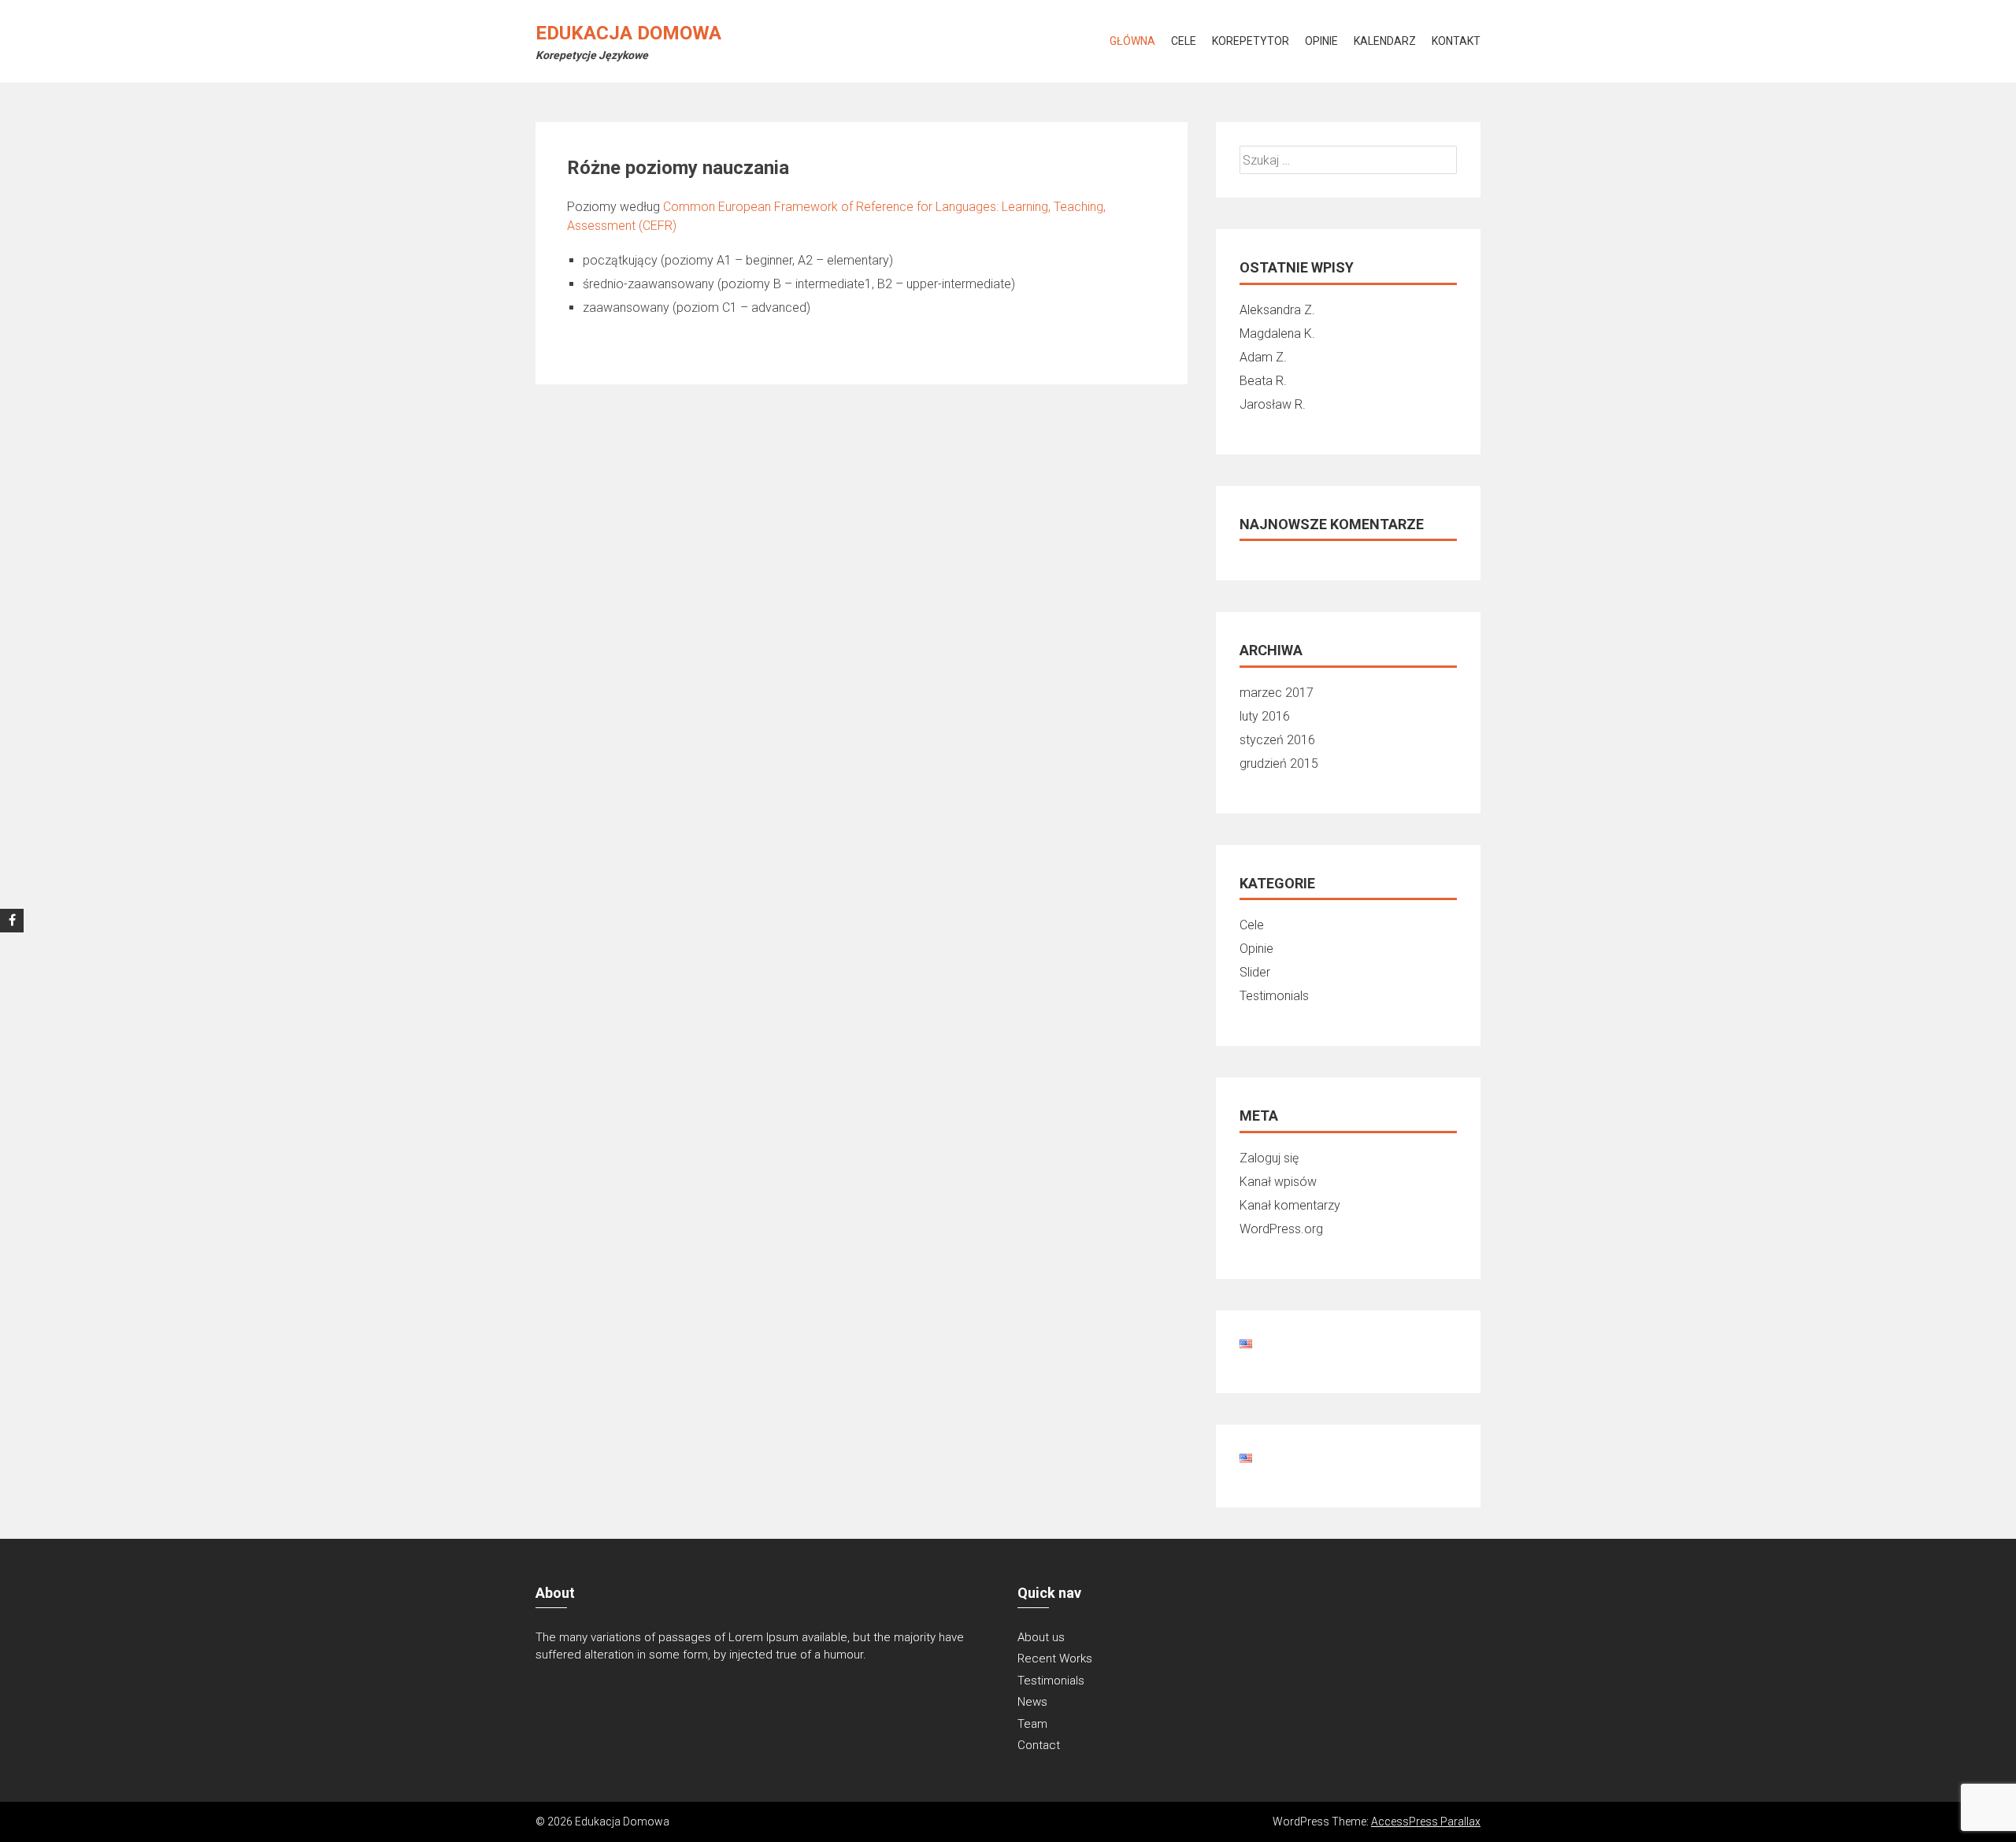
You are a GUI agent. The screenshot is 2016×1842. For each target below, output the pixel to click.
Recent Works (1055, 1659)
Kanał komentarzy (1290, 1205)
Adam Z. (1263, 357)
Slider (1255, 972)
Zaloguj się (1269, 1158)
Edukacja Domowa (628, 33)
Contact (1039, 1745)
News (1032, 1702)
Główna (1132, 41)
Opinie (1321, 41)
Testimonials (1274, 996)
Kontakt (1456, 41)
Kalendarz (1385, 41)
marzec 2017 (1277, 693)
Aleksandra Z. (1277, 310)
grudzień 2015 (1279, 763)
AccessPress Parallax (1426, 1822)
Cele (1184, 41)
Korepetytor (1251, 41)
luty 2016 (1265, 716)
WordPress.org (1281, 1229)
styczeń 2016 (1277, 740)
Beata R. (1263, 381)
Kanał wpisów (1278, 1182)
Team (1032, 1724)
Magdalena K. (1277, 334)
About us (1041, 1637)
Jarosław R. (1273, 404)
